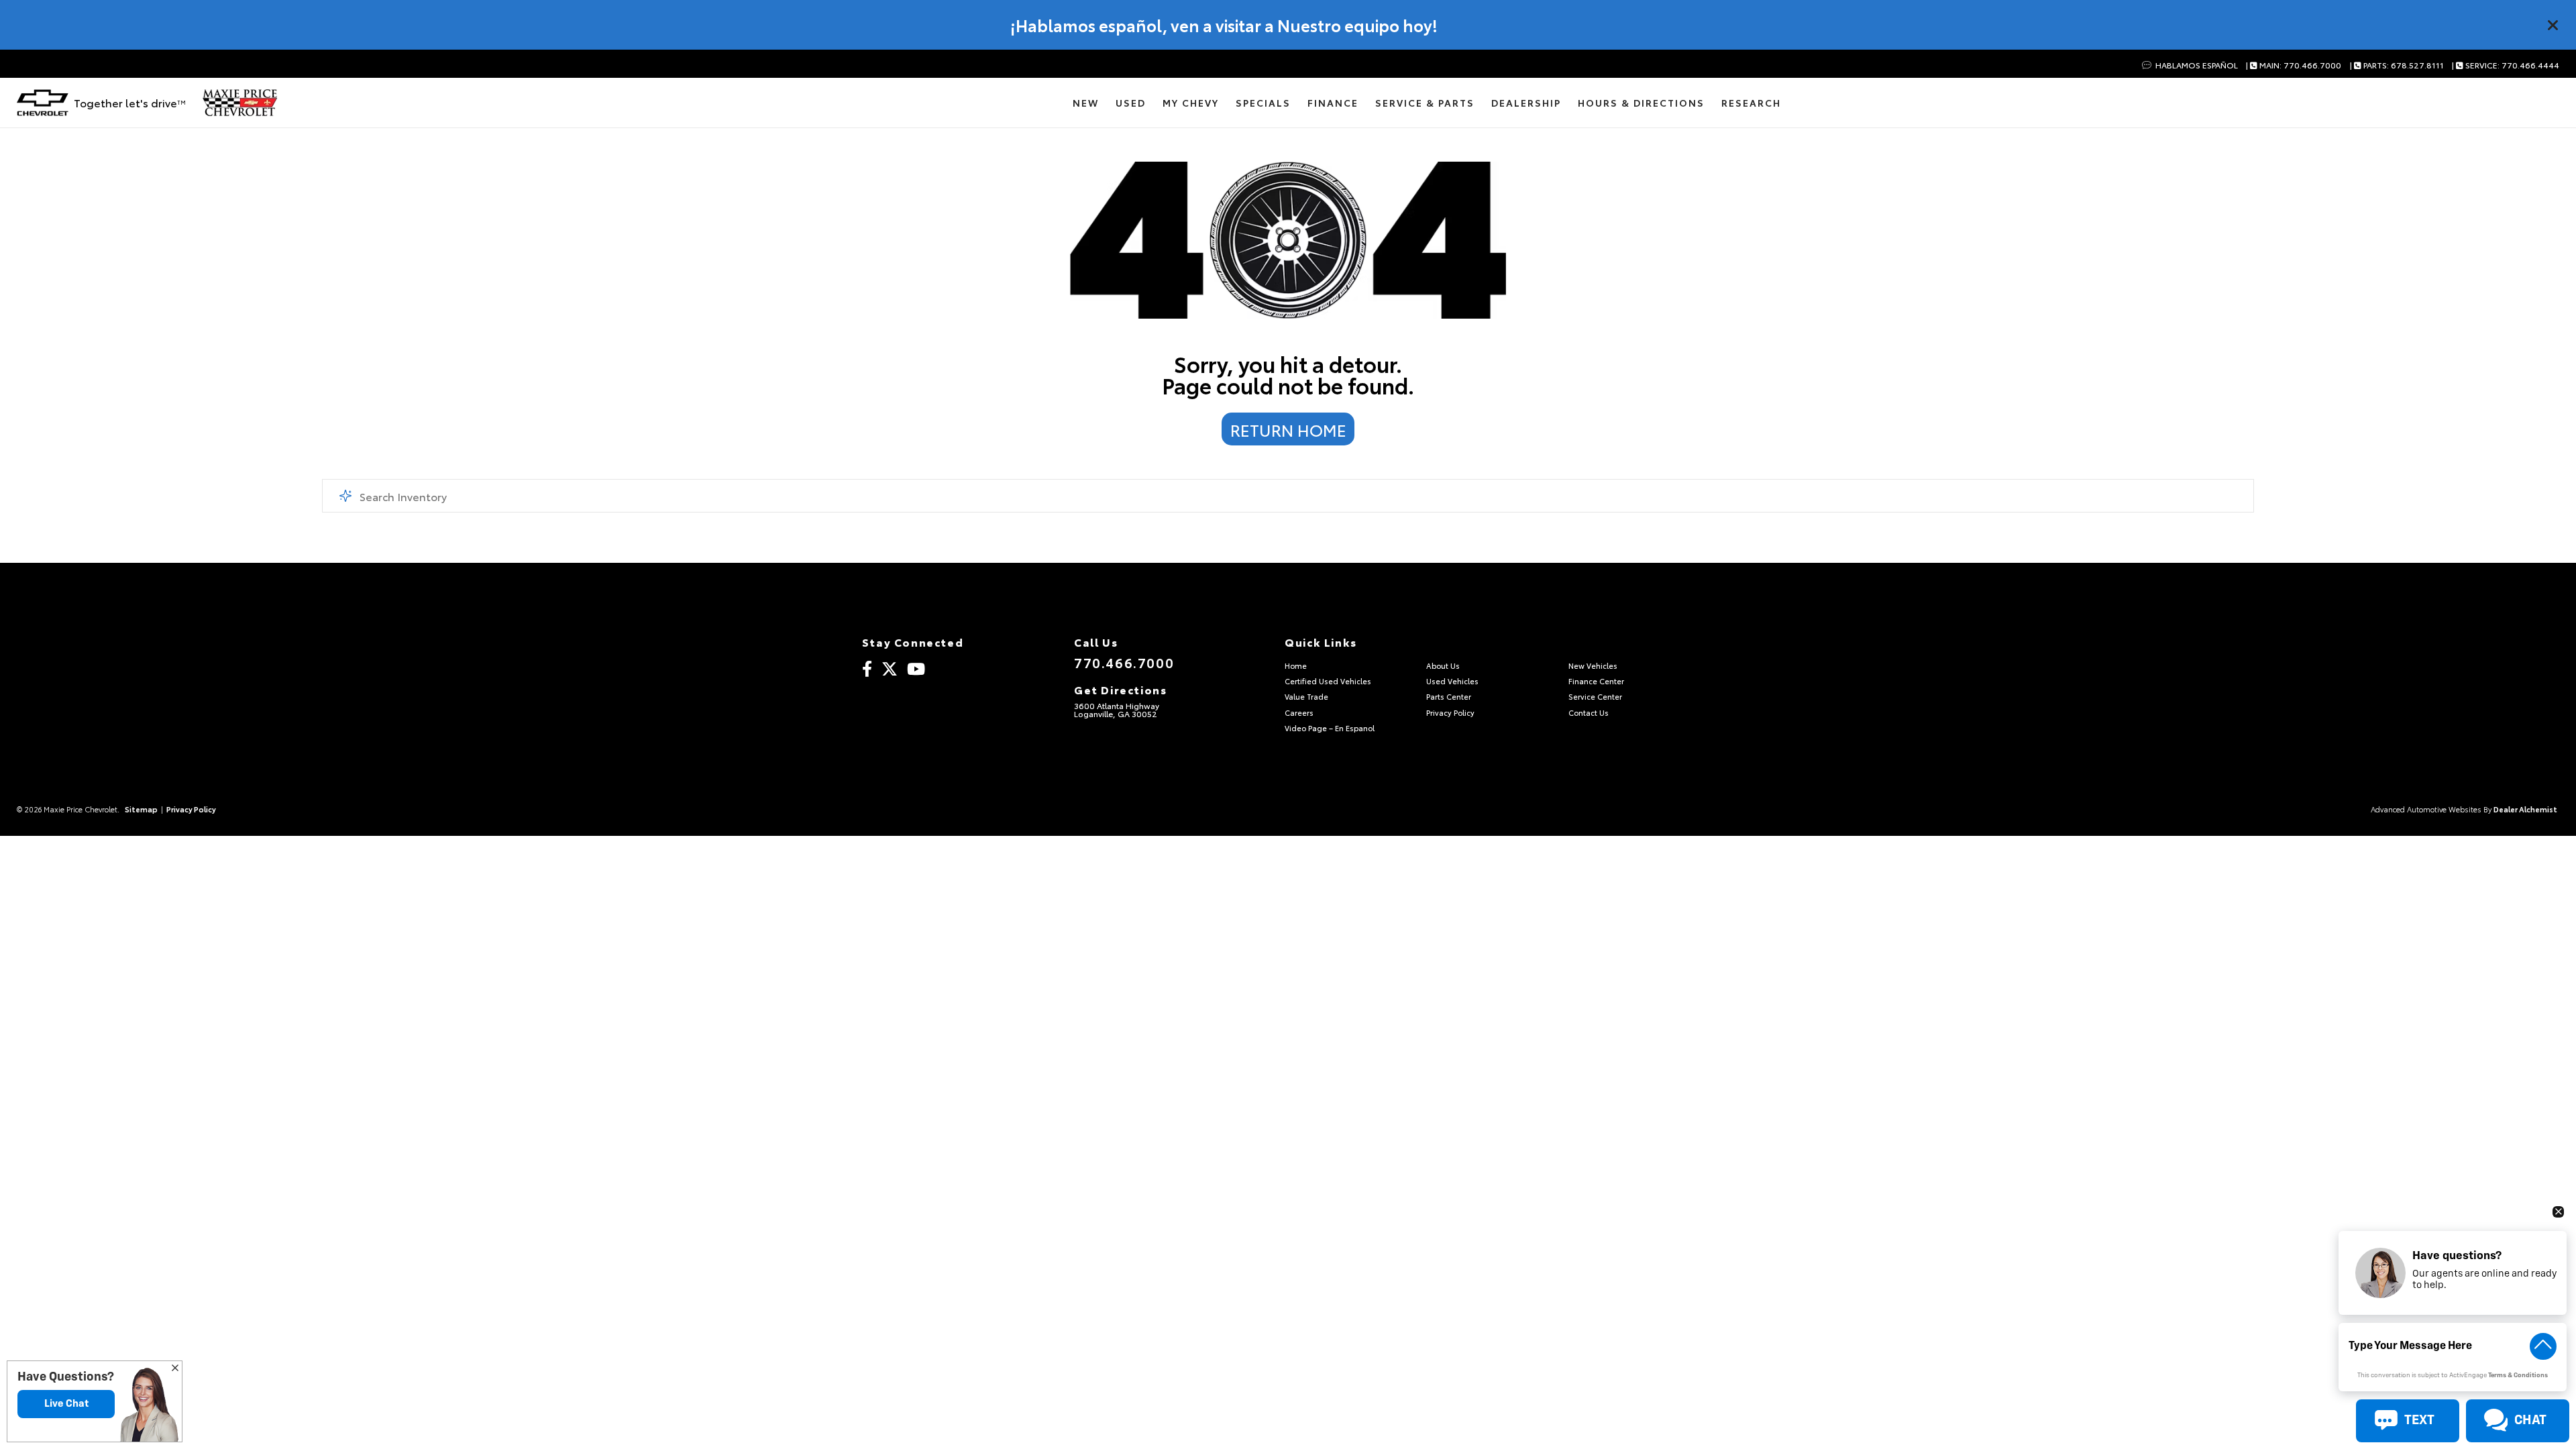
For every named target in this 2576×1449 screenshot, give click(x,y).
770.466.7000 (1124, 662)
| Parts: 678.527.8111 (2397, 65)
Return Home (1288, 429)
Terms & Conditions (2518, 1376)
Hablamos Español (2195, 65)
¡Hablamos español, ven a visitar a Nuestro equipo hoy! (1224, 25)
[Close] (2553, 25)
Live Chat (66, 1404)
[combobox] (1288, 496)
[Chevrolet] (43, 103)
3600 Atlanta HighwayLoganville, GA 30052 (1117, 709)
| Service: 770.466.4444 (2506, 65)
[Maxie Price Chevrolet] (240, 103)
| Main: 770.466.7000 (2294, 65)
